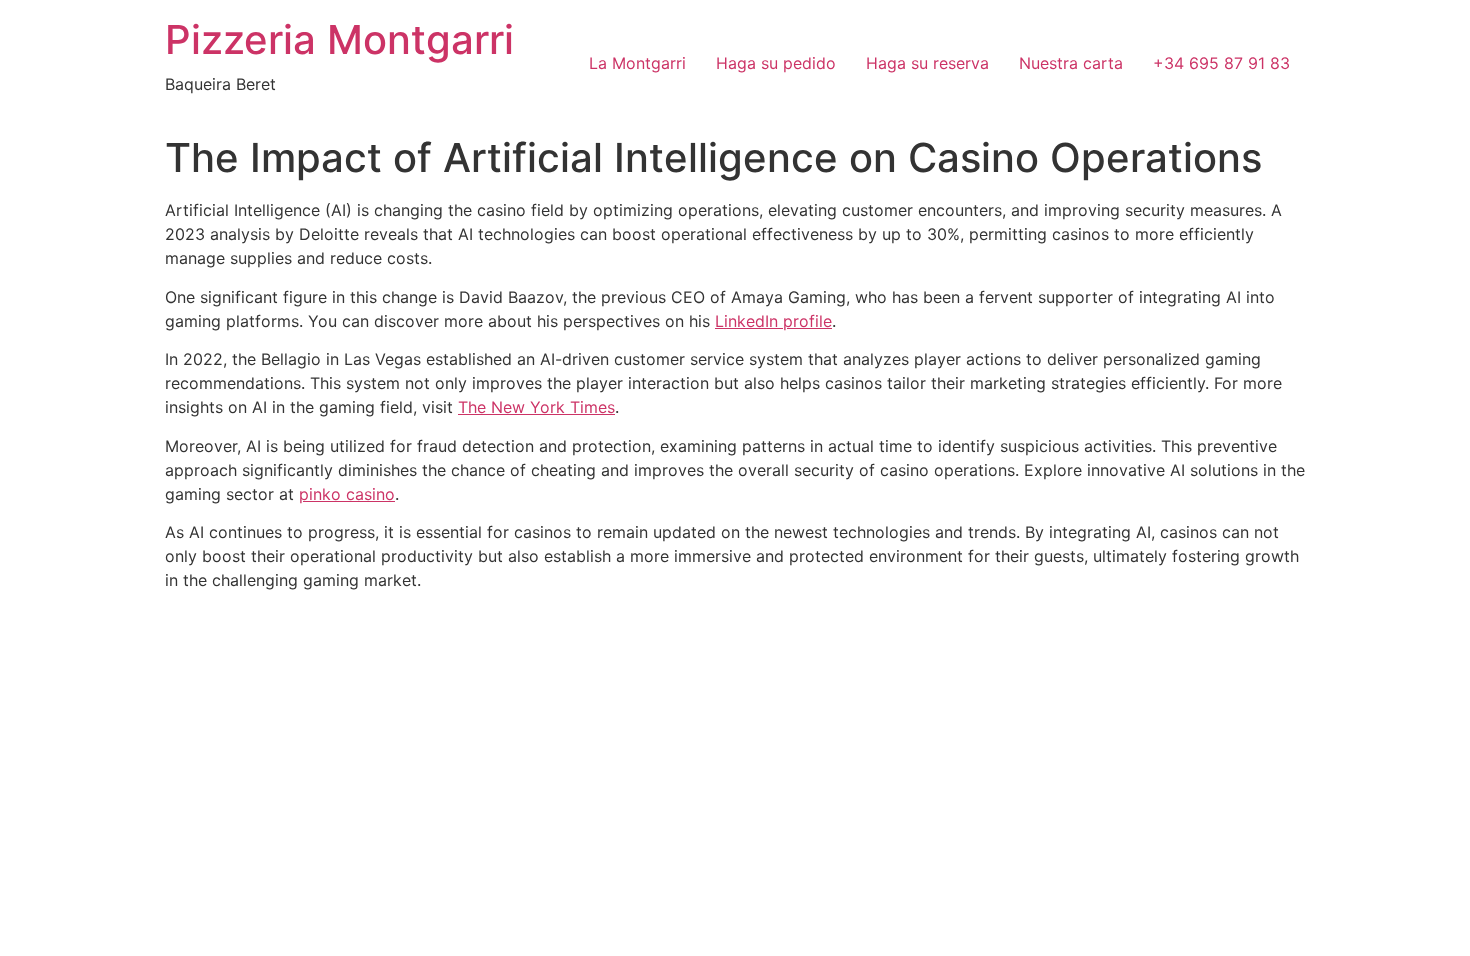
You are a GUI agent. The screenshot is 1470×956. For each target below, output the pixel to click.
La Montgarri (637, 63)
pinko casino (347, 494)
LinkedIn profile (773, 321)
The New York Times (536, 407)
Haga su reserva (927, 63)
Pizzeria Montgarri (339, 39)
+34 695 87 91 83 (1221, 63)
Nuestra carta (1071, 63)
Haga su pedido (776, 63)
